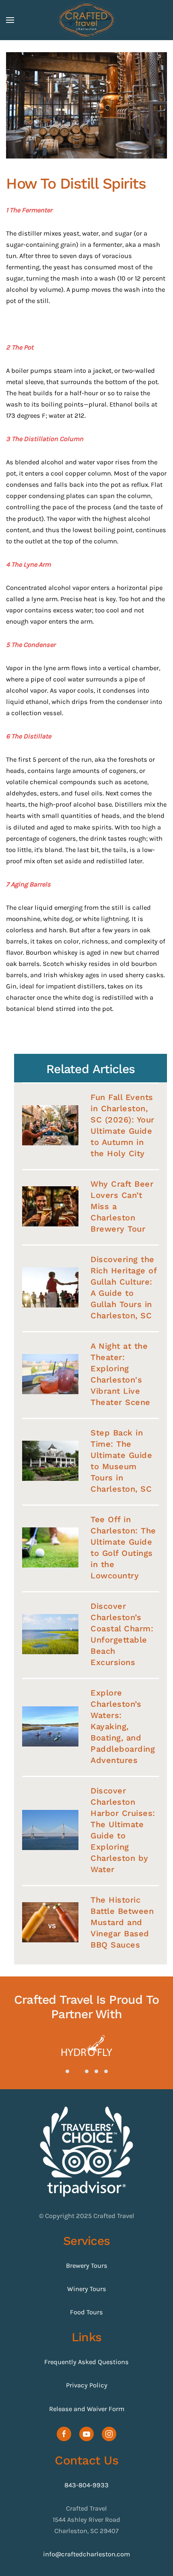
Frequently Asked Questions (86, 2362)
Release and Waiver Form (87, 2409)
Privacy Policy (87, 2385)
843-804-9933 (86, 2485)
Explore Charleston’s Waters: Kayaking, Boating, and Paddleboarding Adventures (123, 1726)
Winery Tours (87, 2289)
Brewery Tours (87, 2266)
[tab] (67, 2071)
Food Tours (86, 2312)
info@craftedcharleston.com (86, 2554)
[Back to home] (87, 20)
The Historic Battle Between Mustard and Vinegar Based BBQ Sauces (122, 1922)
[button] (10, 20)
